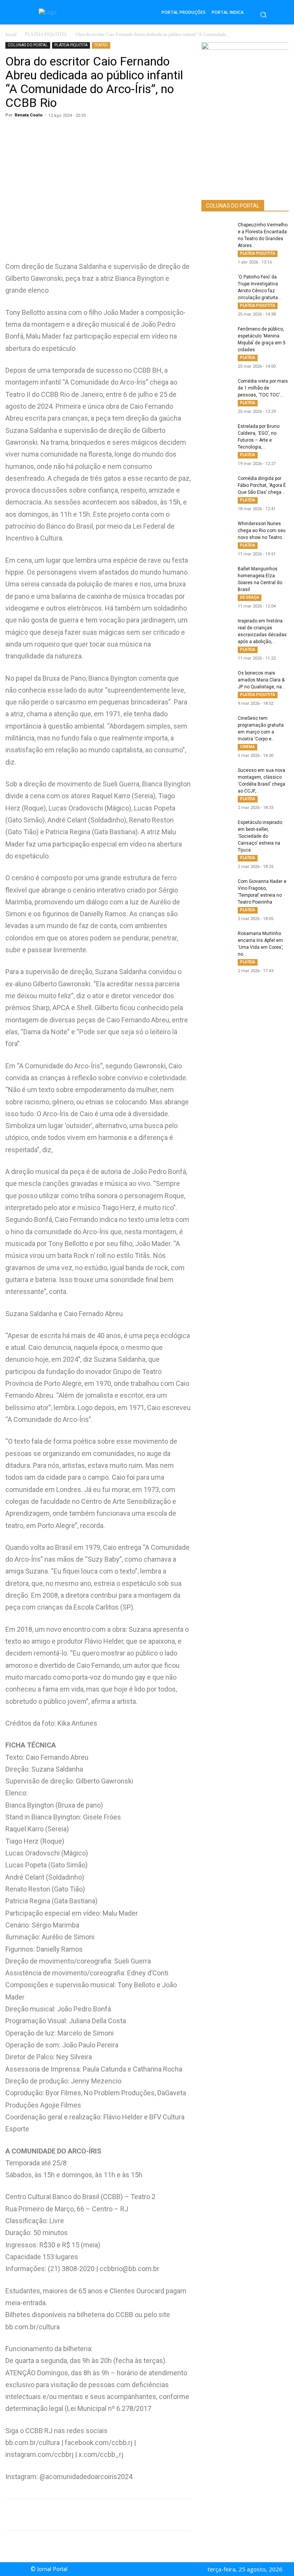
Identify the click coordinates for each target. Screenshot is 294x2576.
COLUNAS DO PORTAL (28, 45)
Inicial (11, 34)
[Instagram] (154, 2569)
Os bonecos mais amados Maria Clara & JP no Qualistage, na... (261, 680)
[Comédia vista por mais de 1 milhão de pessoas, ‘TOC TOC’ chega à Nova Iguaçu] (217, 388)
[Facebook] (95, 2515)
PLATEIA (248, 358)
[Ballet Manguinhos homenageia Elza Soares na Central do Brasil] (217, 576)
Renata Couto (29, 115)
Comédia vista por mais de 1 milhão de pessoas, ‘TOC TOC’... (263, 388)
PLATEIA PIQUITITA (46, 34)
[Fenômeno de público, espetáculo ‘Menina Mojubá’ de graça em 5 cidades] (217, 336)
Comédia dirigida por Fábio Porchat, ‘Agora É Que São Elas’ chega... (262, 485)
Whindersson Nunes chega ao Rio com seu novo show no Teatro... (262, 531)
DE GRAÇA (250, 597)
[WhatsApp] (77, 2515)
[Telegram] (130, 2515)
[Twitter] (113, 2515)
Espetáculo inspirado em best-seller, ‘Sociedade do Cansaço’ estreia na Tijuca (260, 836)
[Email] (148, 2515)
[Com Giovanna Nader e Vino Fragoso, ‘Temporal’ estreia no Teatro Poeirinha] (217, 889)
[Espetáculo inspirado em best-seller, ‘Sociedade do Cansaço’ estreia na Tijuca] (217, 830)
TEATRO (101, 45)
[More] (166, 2515)
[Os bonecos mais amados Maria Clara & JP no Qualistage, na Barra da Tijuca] (217, 680)
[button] (263, 15)
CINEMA (247, 747)
